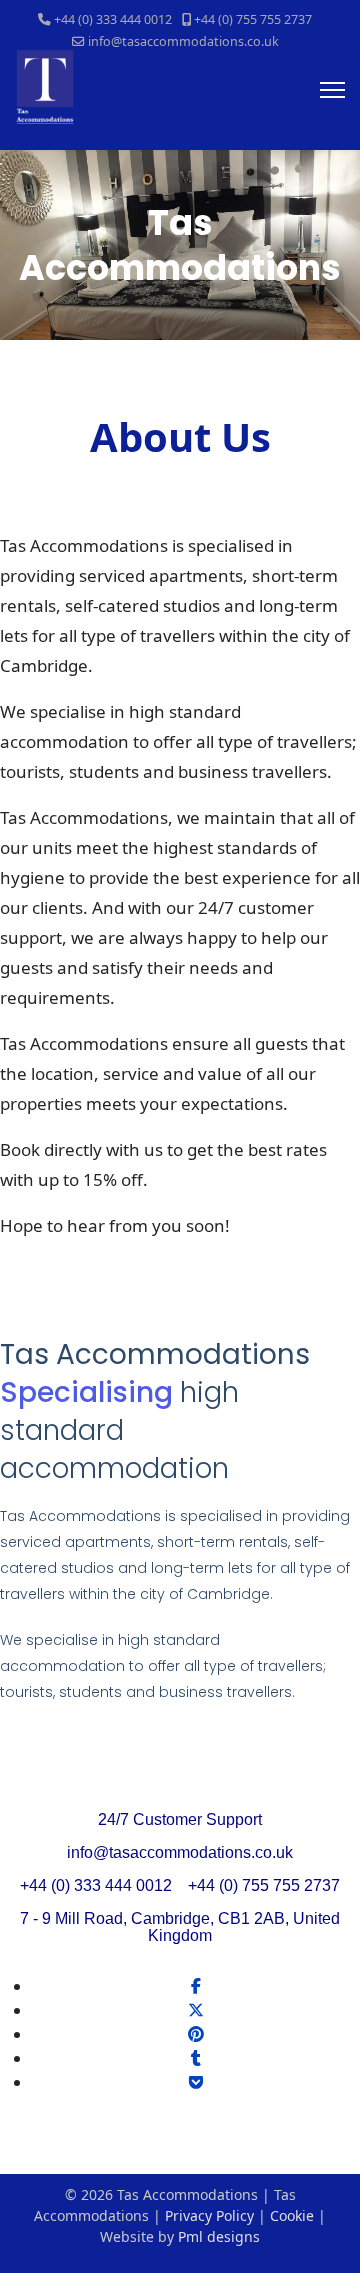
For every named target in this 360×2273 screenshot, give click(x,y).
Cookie (292, 2215)
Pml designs (217, 2236)
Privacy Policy (209, 2215)
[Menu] (332, 90)
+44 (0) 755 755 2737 (253, 19)
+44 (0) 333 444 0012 (113, 19)
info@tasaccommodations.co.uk (183, 41)
